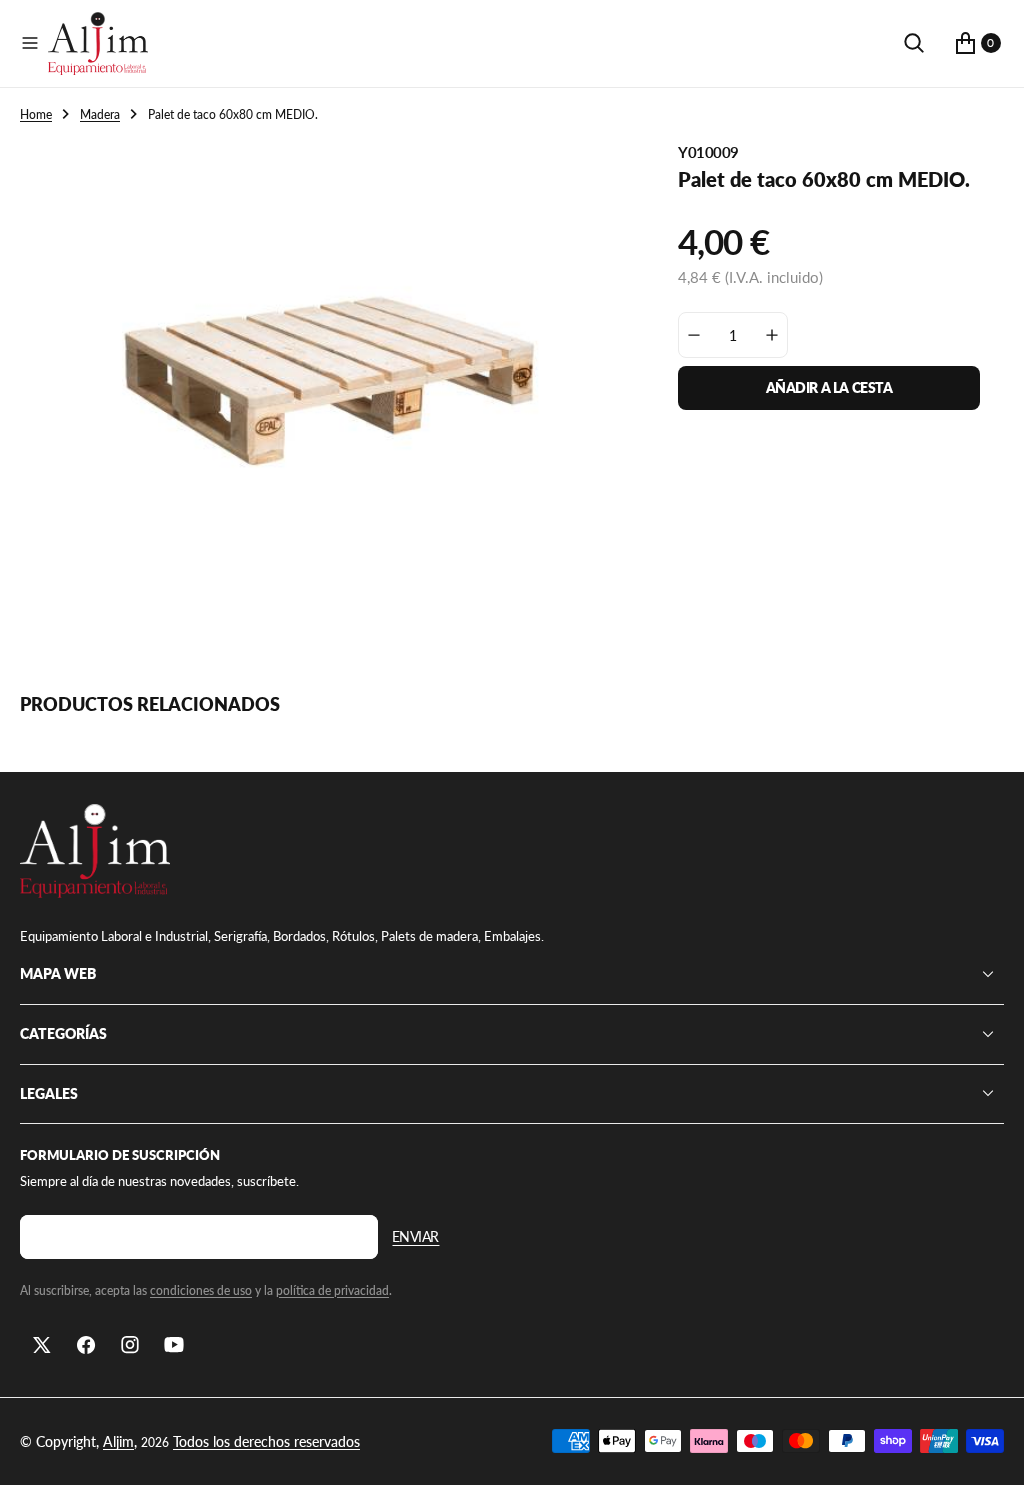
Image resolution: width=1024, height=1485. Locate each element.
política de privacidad (332, 1290)
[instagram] (130, 1345)
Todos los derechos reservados (266, 1441)
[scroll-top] (990, 1451)
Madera (100, 114)
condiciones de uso (201, 1290)
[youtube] (174, 1345)
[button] (30, 43)
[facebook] (86, 1345)
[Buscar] (914, 43)
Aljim (118, 1441)
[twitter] (42, 1345)
